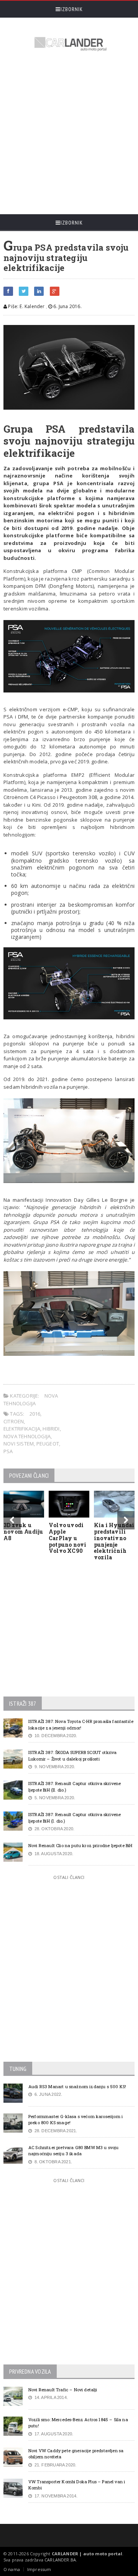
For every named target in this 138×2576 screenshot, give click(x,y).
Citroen (14, 1421)
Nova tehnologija (31, 1400)
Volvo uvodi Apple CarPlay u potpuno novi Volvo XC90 (68, 1538)
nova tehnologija (27, 1436)
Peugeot (48, 1444)
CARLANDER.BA (60, 2560)
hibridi (51, 1429)
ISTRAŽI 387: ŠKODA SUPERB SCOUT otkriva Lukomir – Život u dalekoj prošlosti (72, 1756)
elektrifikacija (22, 1429)
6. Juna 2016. (67, 306)
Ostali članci (69, 1877)
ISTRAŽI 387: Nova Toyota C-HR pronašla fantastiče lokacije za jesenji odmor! (81, 1724)
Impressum (39, 2569)
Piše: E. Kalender (26, 306)
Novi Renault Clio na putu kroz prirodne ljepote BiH (80, 1845)
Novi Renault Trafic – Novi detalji (63, 2390)
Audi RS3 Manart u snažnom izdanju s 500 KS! (77, 2086)
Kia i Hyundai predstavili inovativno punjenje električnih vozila (114, 1541)
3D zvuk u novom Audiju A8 (23, 1532)
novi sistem (19, 1444)
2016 (35, 1414)
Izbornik (72, 9)
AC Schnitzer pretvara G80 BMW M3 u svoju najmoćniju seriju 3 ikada (74, 2151)
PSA (8, 1451)
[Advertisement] (69, 134)
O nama (12, 2569)
